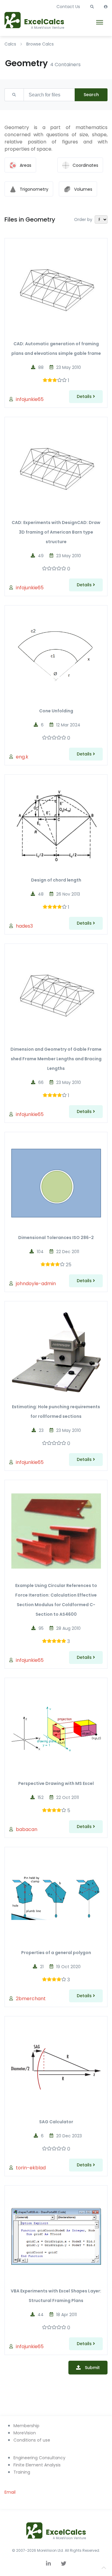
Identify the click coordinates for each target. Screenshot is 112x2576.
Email (10, 2492)
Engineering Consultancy (39, 2458)
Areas (26, 165)
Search (91, 95)
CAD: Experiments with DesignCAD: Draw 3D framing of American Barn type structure (56, 532)
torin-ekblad (31, 2168)
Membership (26, 2426)
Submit (92, 2368)
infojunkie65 (30, 399)
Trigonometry (34, 189)
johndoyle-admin (36, 1284)
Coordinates (85, 165)
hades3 (24, 926)
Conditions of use (32, 2440)
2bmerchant (31, 1999)
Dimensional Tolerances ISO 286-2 (56, 1238)
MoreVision (25, 2433)
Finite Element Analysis (37, 2465)
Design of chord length (56, 880)
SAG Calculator (56, 2122)
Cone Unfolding (56, 711)
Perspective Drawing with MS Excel (56, 1783)
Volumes (83, 189)
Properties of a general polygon (56, 1953)
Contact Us (68, 7)
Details (85, 396)
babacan (27, 1829)
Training (22, 2472)
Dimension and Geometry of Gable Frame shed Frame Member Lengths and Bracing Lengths (56, 1059)
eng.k (22, 757)
